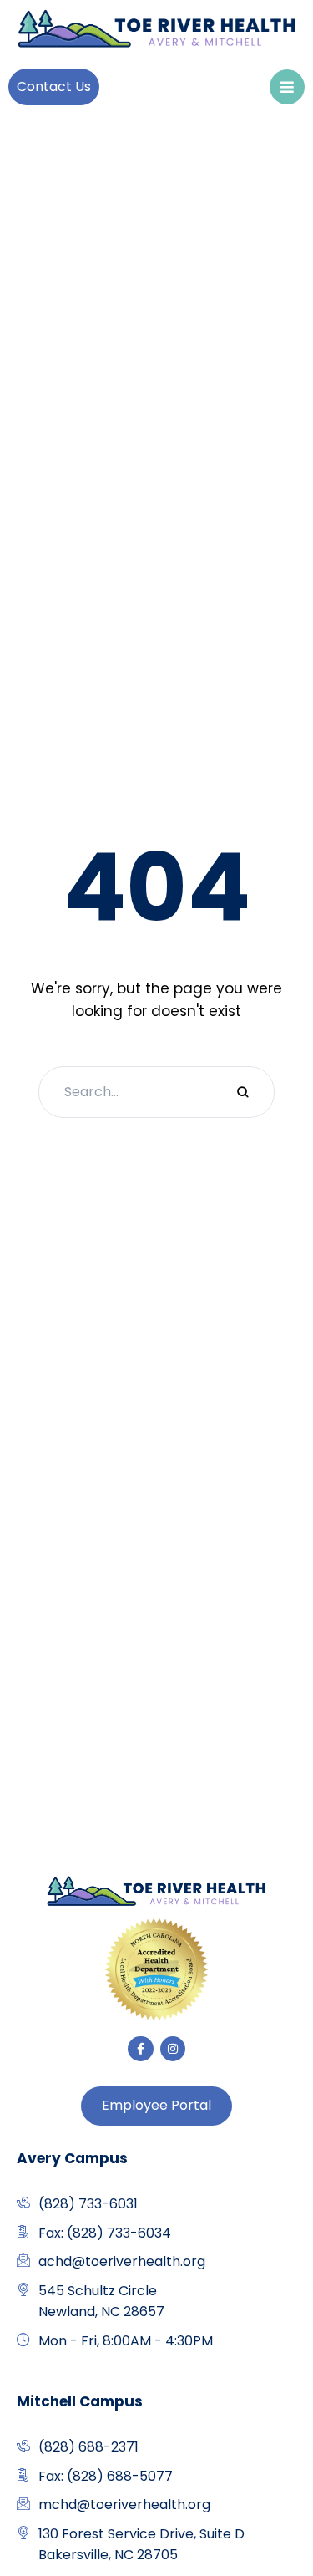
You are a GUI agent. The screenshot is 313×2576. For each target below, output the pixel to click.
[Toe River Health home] (156, 1892)
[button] (54, 86)
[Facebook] (141, 2049)
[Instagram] (173, 2049)
